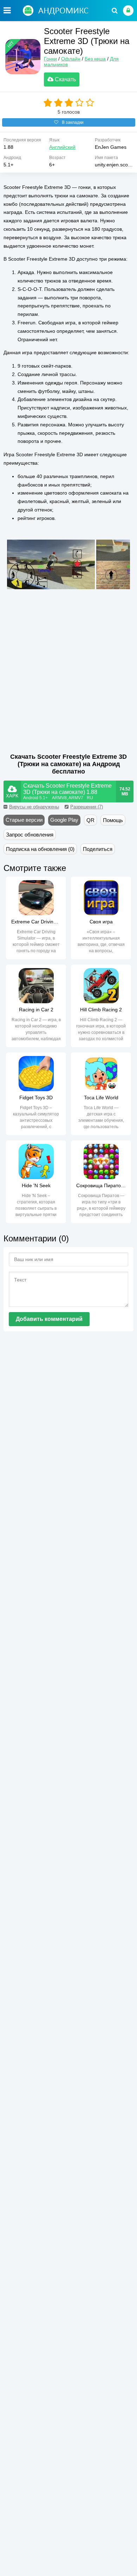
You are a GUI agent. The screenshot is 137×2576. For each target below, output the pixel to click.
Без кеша (95, 59)
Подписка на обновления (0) (40, 849)
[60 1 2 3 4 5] (69, 103)
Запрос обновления (30, 835)
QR (90, 820)
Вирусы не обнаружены (34, 807)
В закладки (73, 122)
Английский (62, 147)
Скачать (65, 79)
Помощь (113, 820)
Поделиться (98, 849)
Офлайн (71, 59)
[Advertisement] (63, 686)
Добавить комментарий (49, 1319)
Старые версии (24, 820)
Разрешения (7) (87, 807)
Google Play (64, 820)
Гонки (50, 59)
